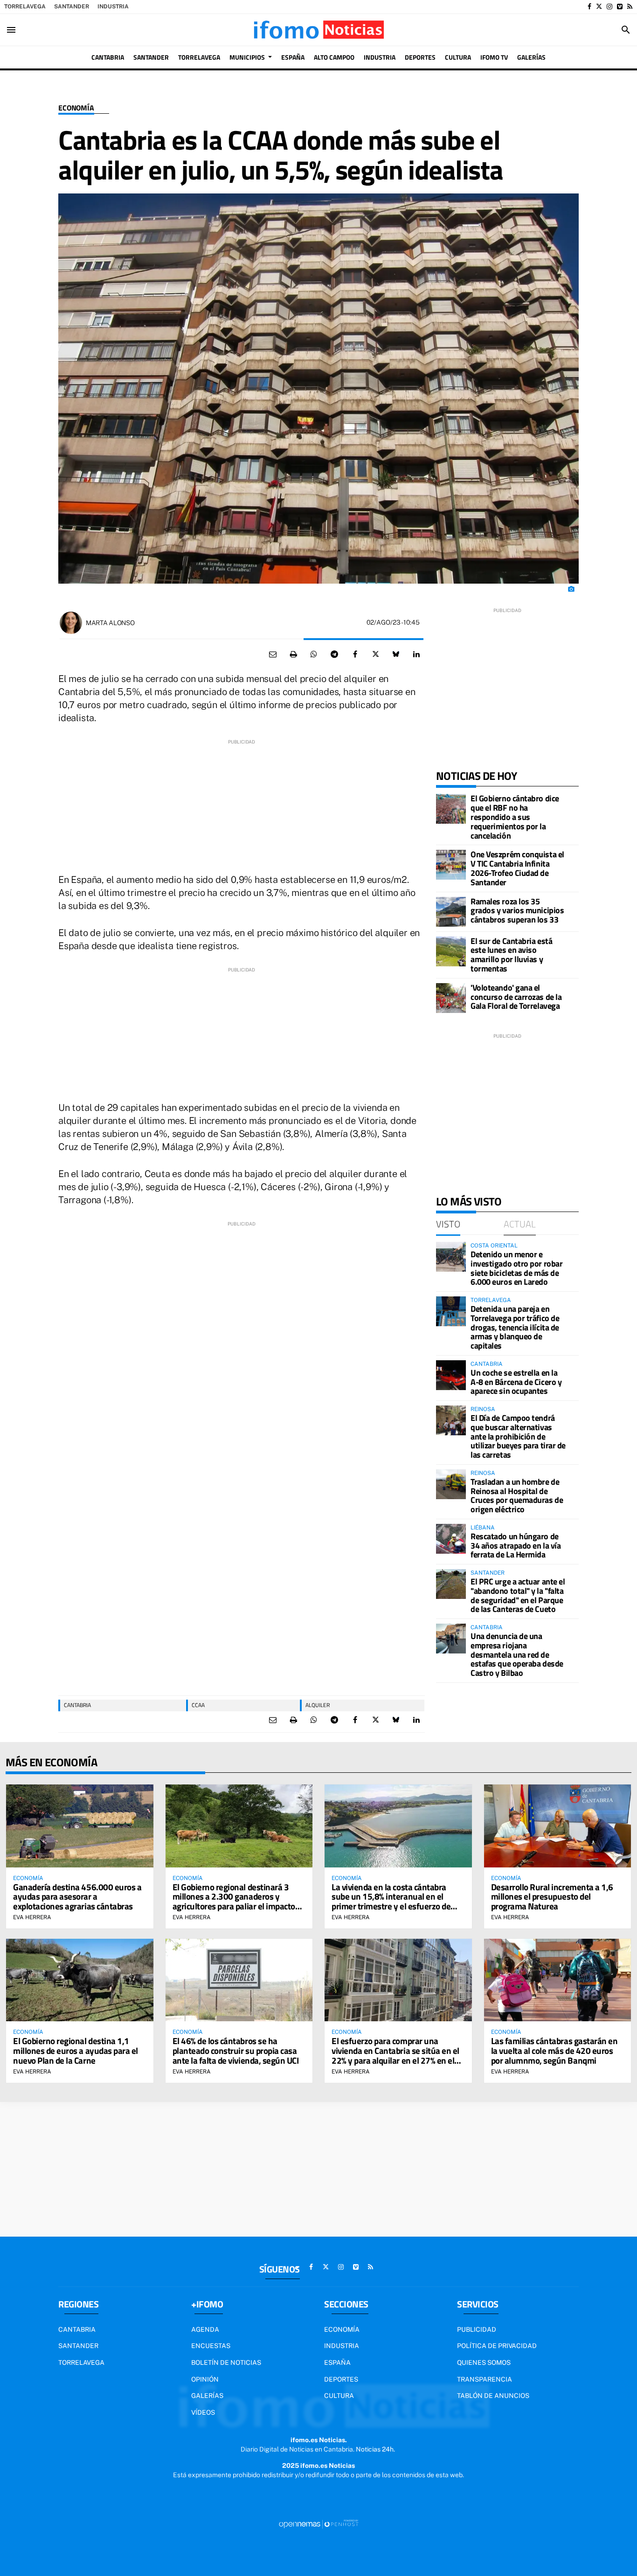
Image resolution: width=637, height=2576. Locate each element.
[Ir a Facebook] (589, 7)
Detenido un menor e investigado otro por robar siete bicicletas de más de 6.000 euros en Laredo (516, 1268)
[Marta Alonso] (71, 623)
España (337, 2362)
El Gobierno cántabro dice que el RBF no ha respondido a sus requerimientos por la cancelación (515, 817)
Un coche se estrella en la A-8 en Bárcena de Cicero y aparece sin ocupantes (516, 1382)
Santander (72, 7)
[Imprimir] (293, 654)
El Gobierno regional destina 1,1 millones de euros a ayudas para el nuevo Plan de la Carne (76, 2050)
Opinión (205, 2379)
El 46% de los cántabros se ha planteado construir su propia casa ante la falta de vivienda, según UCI (236, 2050)
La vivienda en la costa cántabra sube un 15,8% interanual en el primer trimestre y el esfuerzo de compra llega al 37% (391, 1901)
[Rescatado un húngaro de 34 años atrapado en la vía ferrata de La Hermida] (451, 1539)
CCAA (198, 1705)
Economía (76, 108)
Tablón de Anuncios (493, 2396)
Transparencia (485, 2379)
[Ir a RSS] (630, 7)
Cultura (339, 2396)
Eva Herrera (32, 1917)
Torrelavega (25, 7)
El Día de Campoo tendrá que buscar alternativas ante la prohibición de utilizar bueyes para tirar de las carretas (518, 1436)
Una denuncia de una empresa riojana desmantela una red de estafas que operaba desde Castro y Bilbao (517, 1654)
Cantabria (77, 1705)
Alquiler (318, 1705)
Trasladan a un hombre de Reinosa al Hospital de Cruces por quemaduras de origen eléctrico (517, 1495)
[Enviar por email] (273, 654)
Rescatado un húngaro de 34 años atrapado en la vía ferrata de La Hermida (516, 1546)
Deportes (341, 2379)
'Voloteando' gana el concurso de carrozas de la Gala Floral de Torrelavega (516, 997)
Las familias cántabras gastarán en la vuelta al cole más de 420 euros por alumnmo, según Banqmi (554, 2050)
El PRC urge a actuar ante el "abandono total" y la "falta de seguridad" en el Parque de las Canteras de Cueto (518, 1595)
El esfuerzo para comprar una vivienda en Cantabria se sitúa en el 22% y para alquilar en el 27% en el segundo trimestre (395, 2055)
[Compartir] (314, 654)
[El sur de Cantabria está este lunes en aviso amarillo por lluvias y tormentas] (451, 951)
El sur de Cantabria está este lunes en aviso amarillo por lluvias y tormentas (511, 955)
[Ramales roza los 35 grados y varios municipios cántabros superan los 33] (451, 912)
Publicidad (477, 2329)
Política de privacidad (497, 2346)
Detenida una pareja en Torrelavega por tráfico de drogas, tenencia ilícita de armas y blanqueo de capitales (515, 1327)
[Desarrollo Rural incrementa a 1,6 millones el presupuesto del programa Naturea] (558, 1826)
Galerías (207, 2396)
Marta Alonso (110, 623)
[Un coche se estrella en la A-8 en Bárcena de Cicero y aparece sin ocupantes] (451, 1375)
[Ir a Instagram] (609, 7)
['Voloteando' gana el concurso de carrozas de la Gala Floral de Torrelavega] (451, 998)
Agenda (205, 2329)
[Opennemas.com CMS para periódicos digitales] (318, 2523)
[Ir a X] (599, 7)
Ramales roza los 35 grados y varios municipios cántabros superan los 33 (517, 911)
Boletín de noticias (226, 2362)
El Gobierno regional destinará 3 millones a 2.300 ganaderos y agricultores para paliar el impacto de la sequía (234, 1901)
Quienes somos (484, 2362)
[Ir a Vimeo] (620, 7)
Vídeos (203, 2412)
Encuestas (211, 2346)
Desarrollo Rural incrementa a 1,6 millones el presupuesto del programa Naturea (552, 1897)
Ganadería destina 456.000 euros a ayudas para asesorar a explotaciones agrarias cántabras (77, 1897)
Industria (113, 7)
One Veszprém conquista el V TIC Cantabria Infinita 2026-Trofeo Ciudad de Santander (517, 868)
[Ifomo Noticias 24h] (318, 30)
